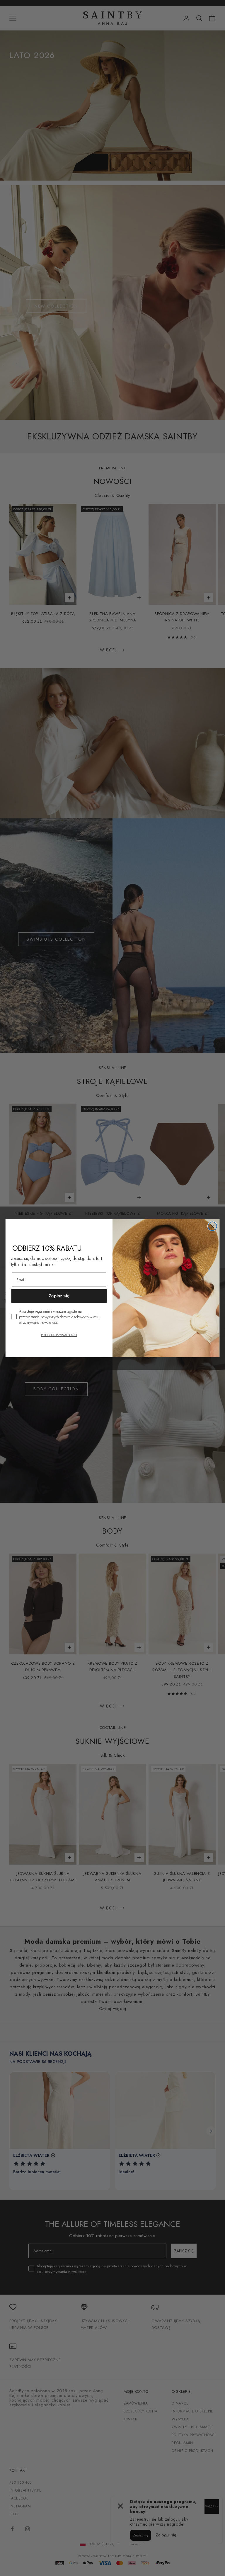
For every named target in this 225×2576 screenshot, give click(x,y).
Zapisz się (59, 1296)
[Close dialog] (212, 1226)
